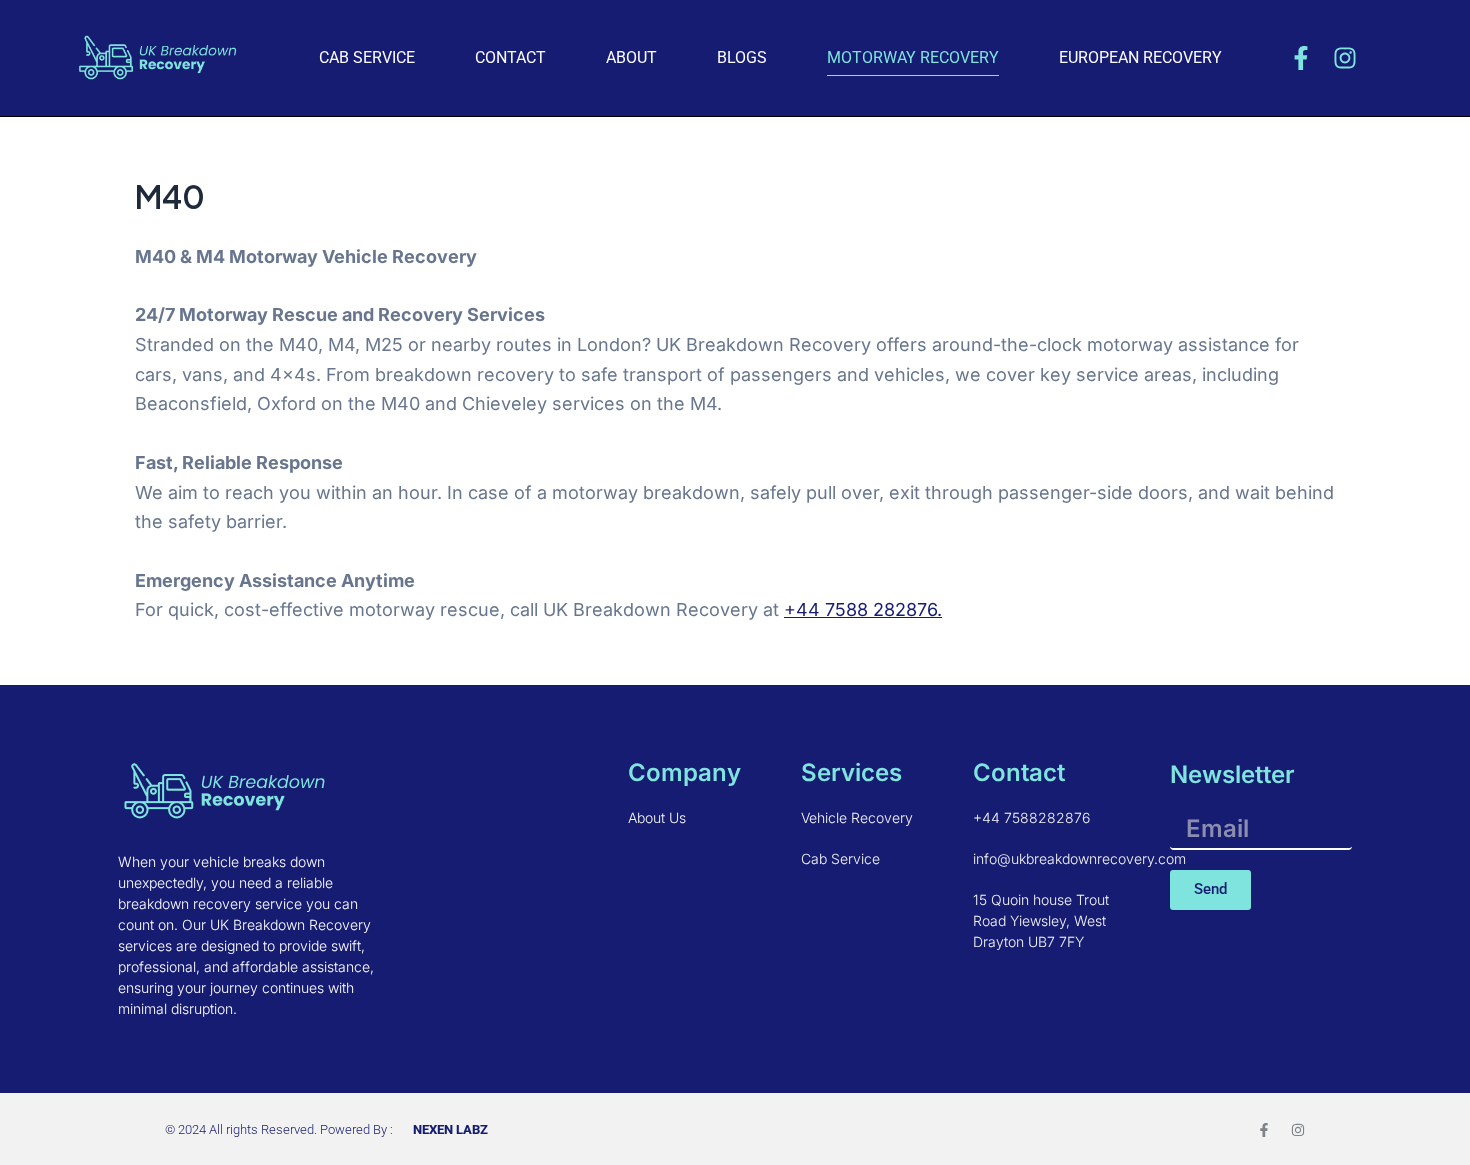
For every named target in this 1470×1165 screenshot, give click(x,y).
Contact (510, 57)
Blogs (742, 57)
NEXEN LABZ (450, 1129)
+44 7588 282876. (863, 609)
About (631, 57)
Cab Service (367, 57)
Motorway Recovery (913, 57)
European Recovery (1140, 57)
